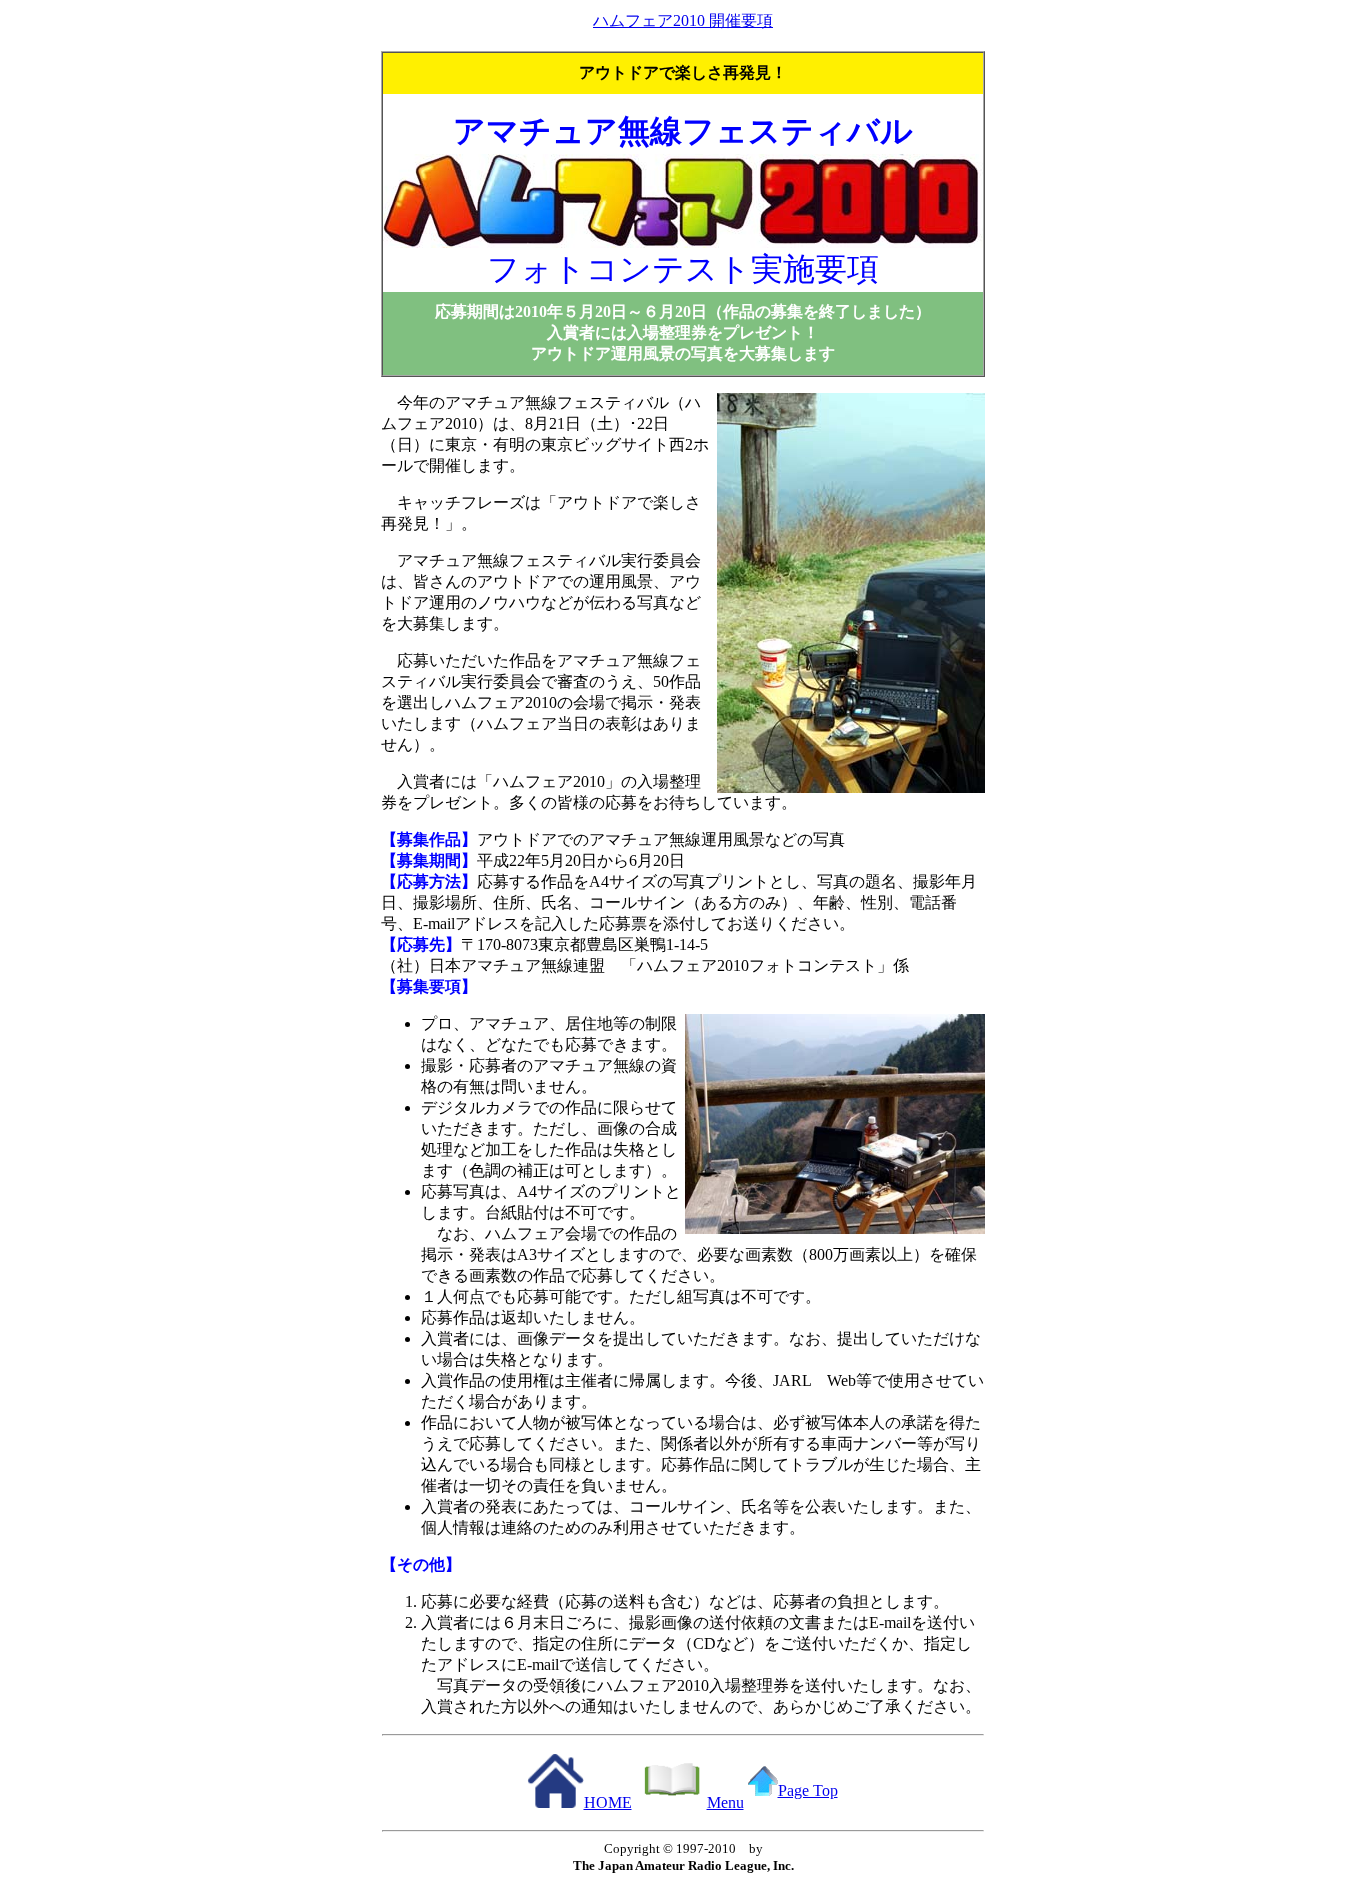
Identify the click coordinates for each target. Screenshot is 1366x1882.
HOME (608, 1802)
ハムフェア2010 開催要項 (683, 20)
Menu (725, 1802)
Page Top (808, 1790)
